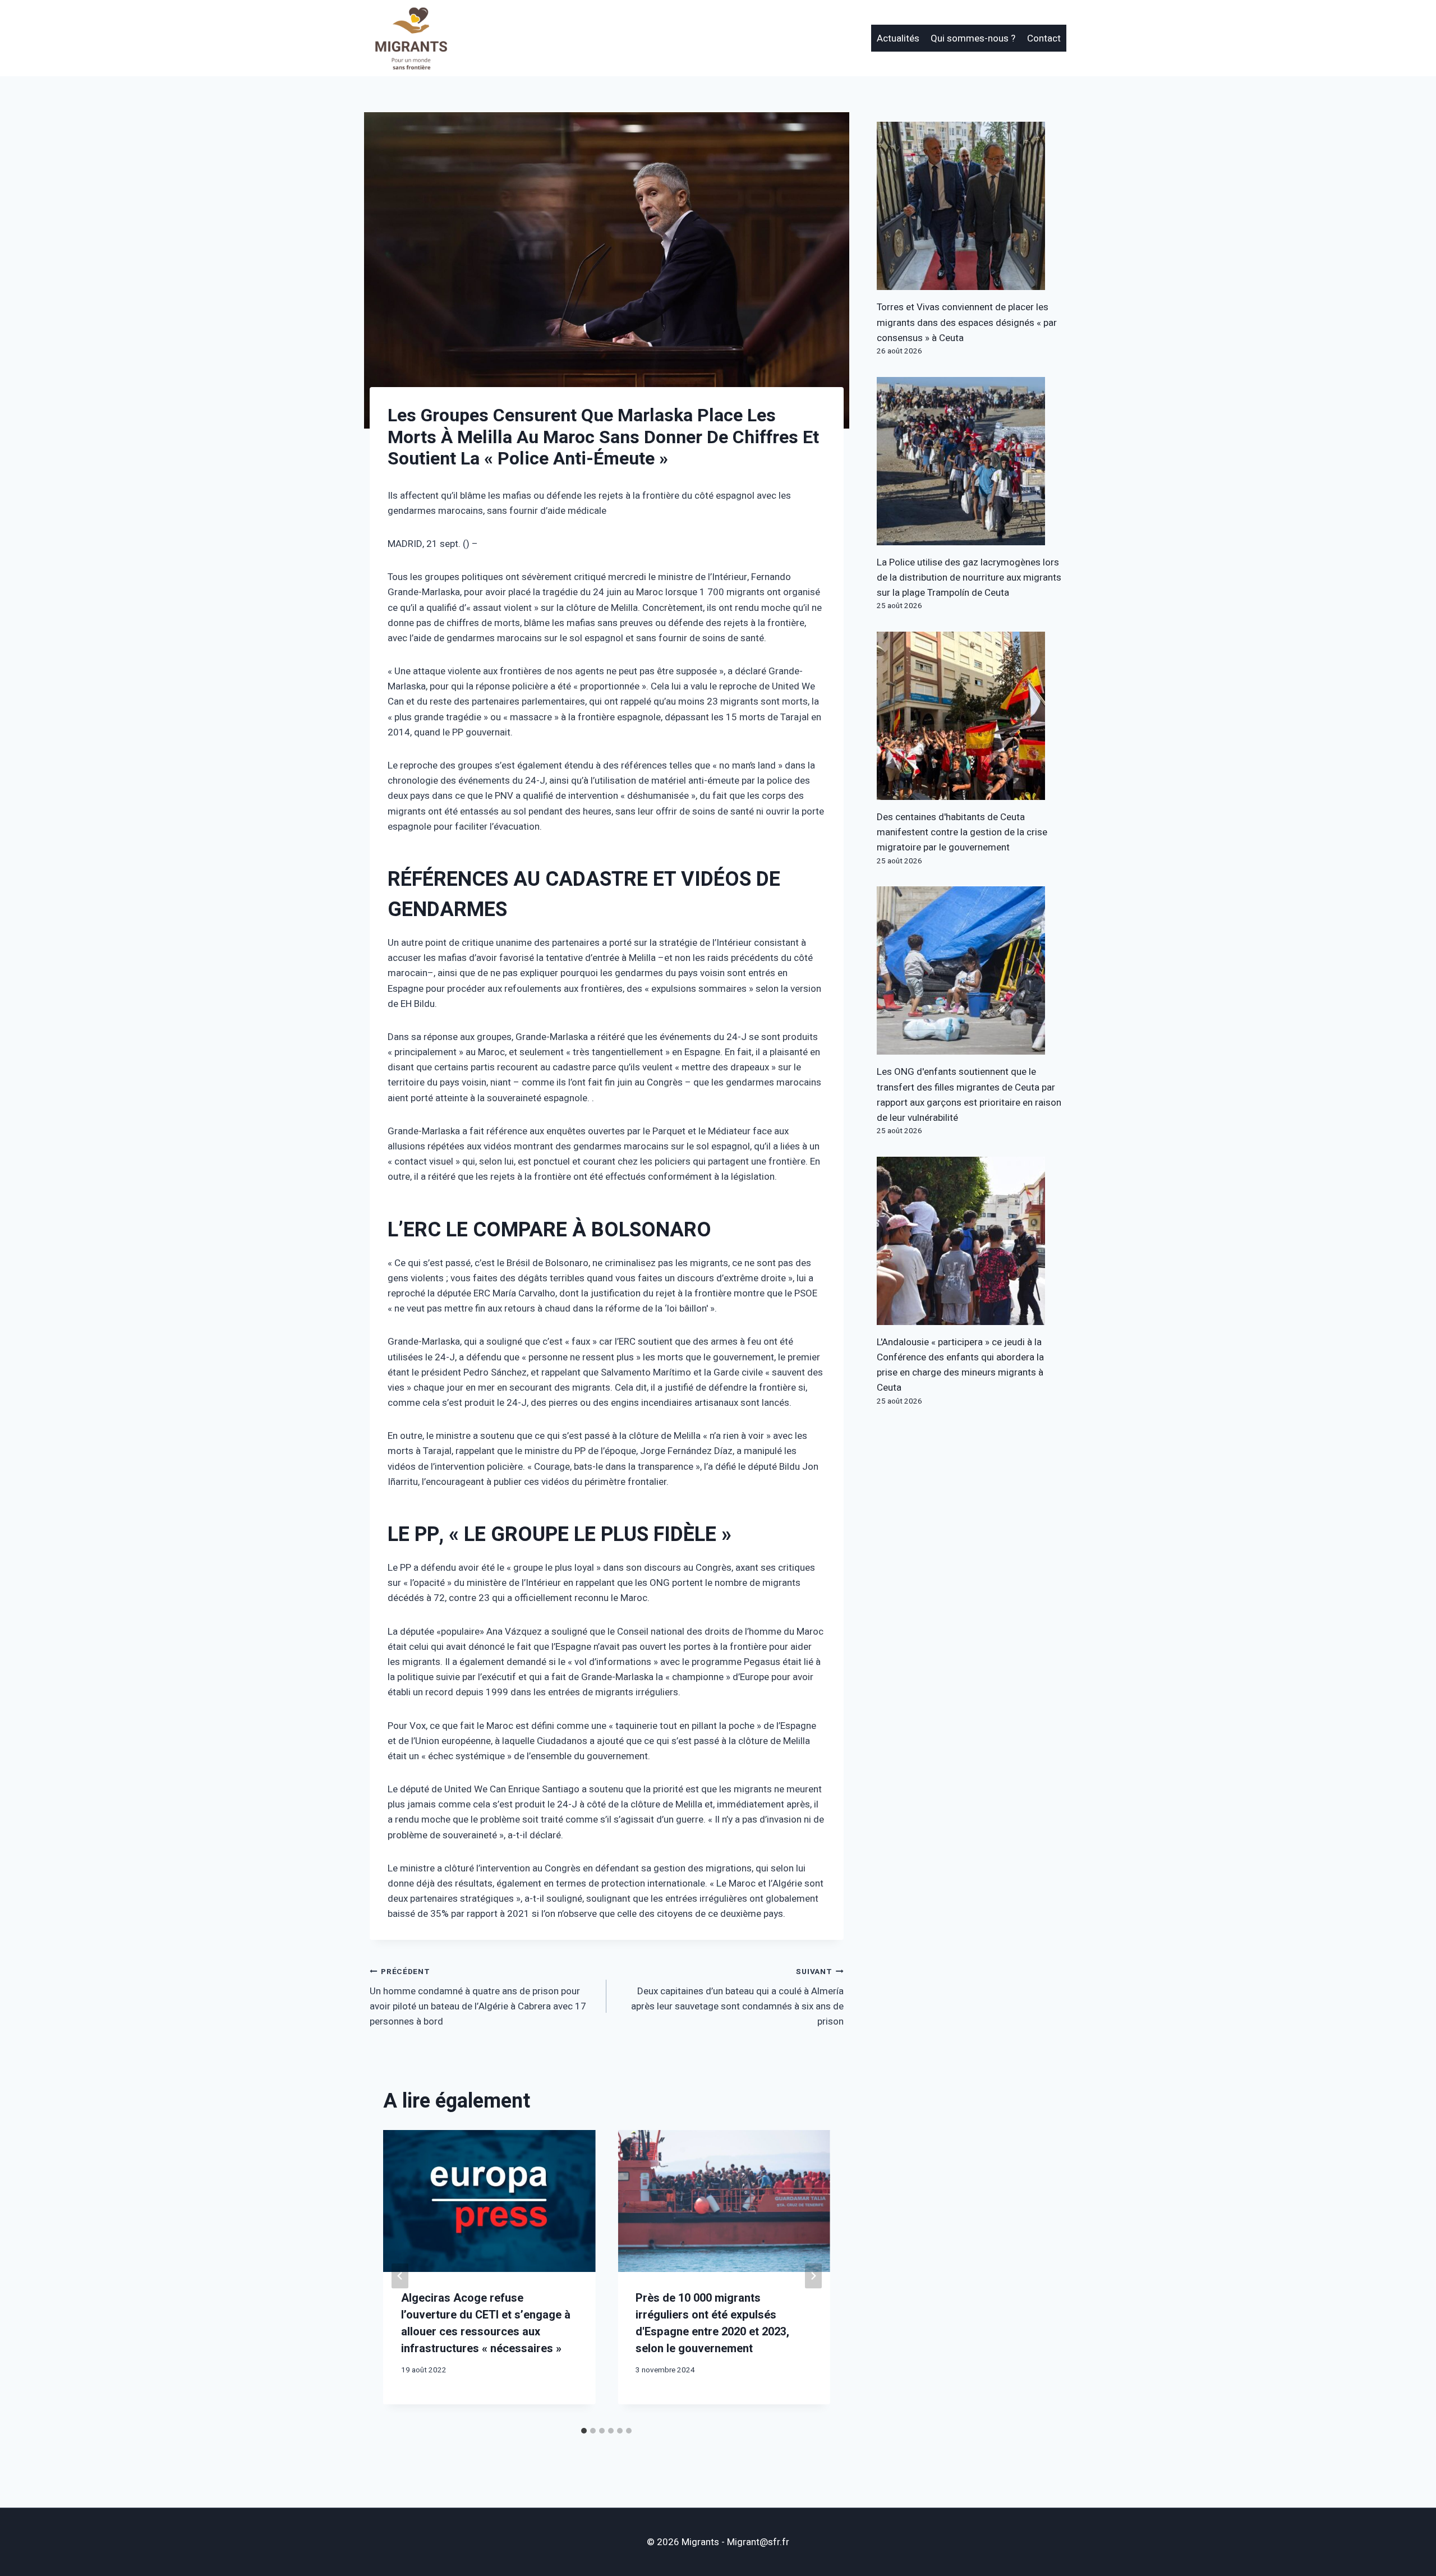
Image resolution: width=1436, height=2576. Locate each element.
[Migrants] (412, 38)
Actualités (898, 38)
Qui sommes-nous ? (973, 38)
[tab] (584, 2431)
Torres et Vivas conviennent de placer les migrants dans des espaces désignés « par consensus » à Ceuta (967, 322)
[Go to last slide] (400, 2276)
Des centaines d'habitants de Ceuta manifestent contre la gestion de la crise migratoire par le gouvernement (962, 832)
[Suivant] (813, 2276)
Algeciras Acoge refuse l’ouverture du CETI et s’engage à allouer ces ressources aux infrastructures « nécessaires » (486, 2323)
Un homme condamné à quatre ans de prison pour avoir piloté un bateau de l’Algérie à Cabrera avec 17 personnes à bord (478, 1997)
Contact (1044, 38)
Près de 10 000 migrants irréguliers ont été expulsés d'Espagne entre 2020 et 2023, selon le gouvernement (712, 2323)
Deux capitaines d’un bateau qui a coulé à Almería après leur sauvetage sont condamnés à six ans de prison (737, 1997)
